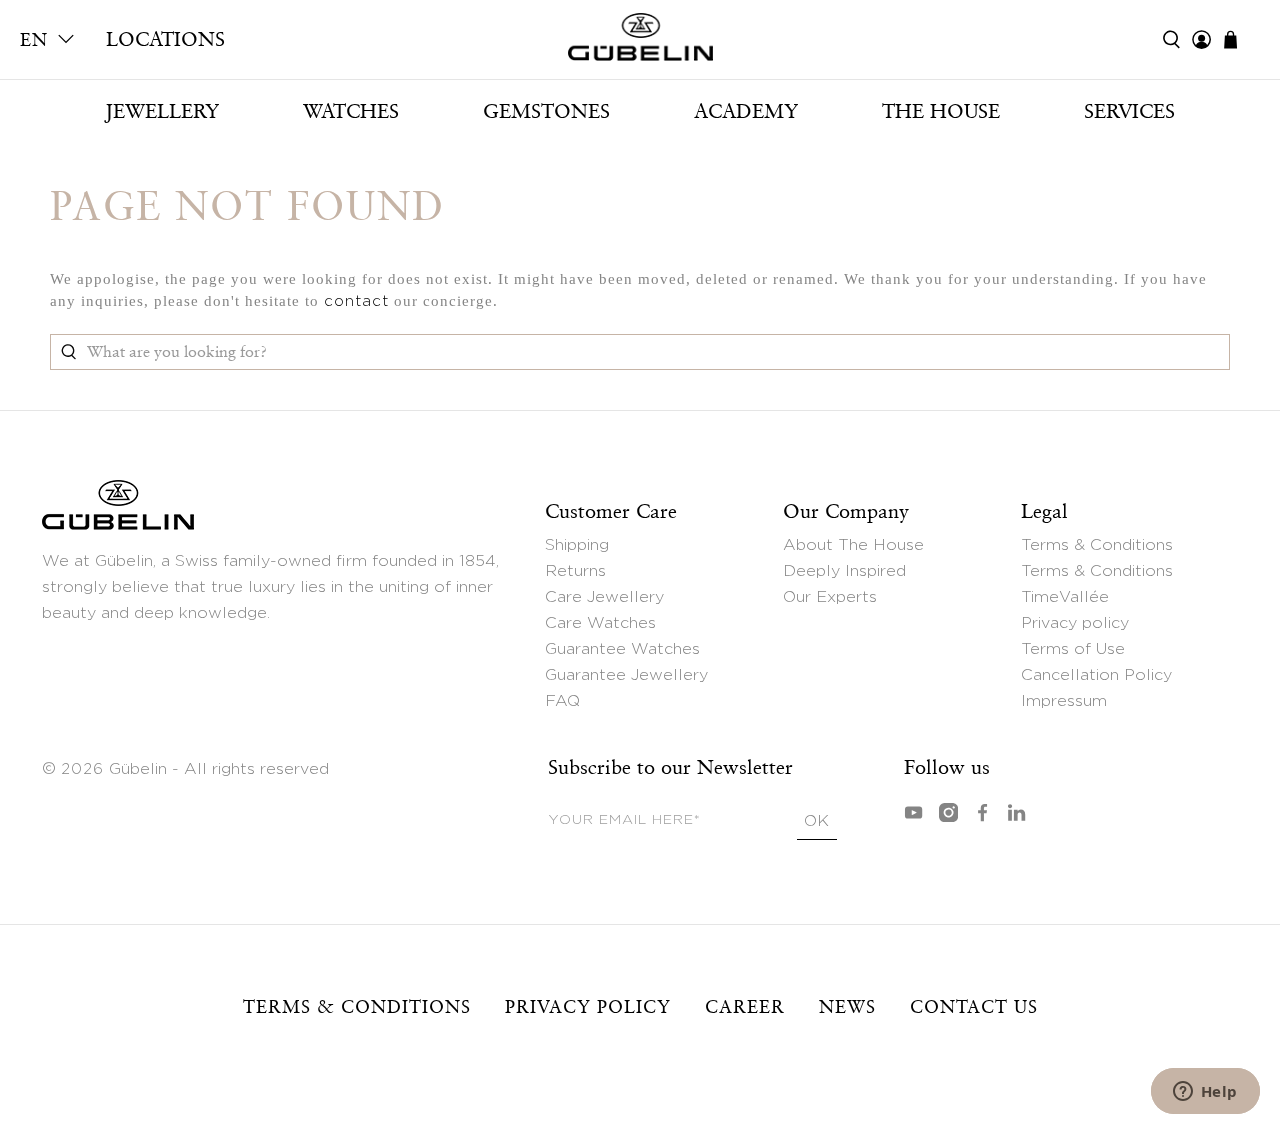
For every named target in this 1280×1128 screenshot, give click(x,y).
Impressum (1064, 701)
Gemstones (546, 111)
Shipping (577, 545)
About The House (853, 545)
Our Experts (830, 597)
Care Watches (600, 623)
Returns (575, 571)
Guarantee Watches (622, 649)
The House (941, 111)
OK (816, 821)
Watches (351, 111)
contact (356, 301)
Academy (746, 111)
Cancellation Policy (1096, 675)
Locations (165, 39)
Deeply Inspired (844, 571)
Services (1129, 111)
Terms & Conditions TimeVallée (1097, 584)
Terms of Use (1073, 649)
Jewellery (162, 111)
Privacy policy (1075, 623)
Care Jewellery (604, 597)
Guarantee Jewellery (626, 675)
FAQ (562, 701)
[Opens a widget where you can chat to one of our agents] (1205, 1093)
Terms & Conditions (1097, 545)
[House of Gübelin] (640, 42)
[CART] (1240, 39)
